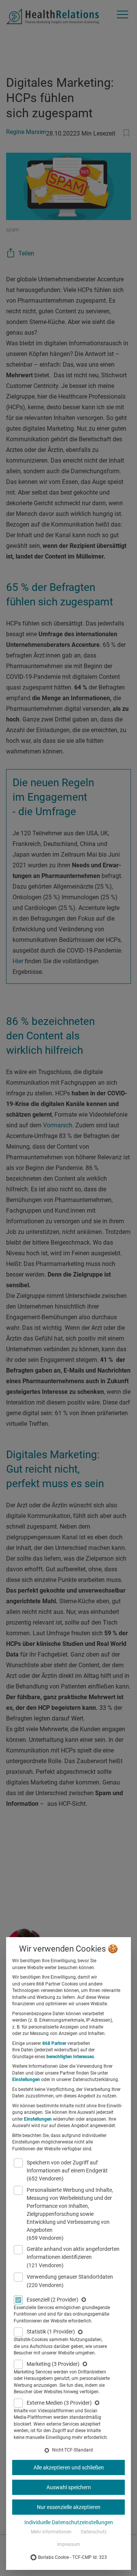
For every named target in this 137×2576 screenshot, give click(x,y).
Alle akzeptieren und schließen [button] (69, 2467)
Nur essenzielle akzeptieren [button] (69, 2507)
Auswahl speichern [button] (69, 2487)
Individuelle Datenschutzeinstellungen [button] (69, 2522)
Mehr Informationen (51, 2532)
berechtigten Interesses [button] (70, 2057)
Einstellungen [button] (26, 2080)
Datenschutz (94, 2532)
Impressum (69, 2544)
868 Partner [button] (54, 2043)
